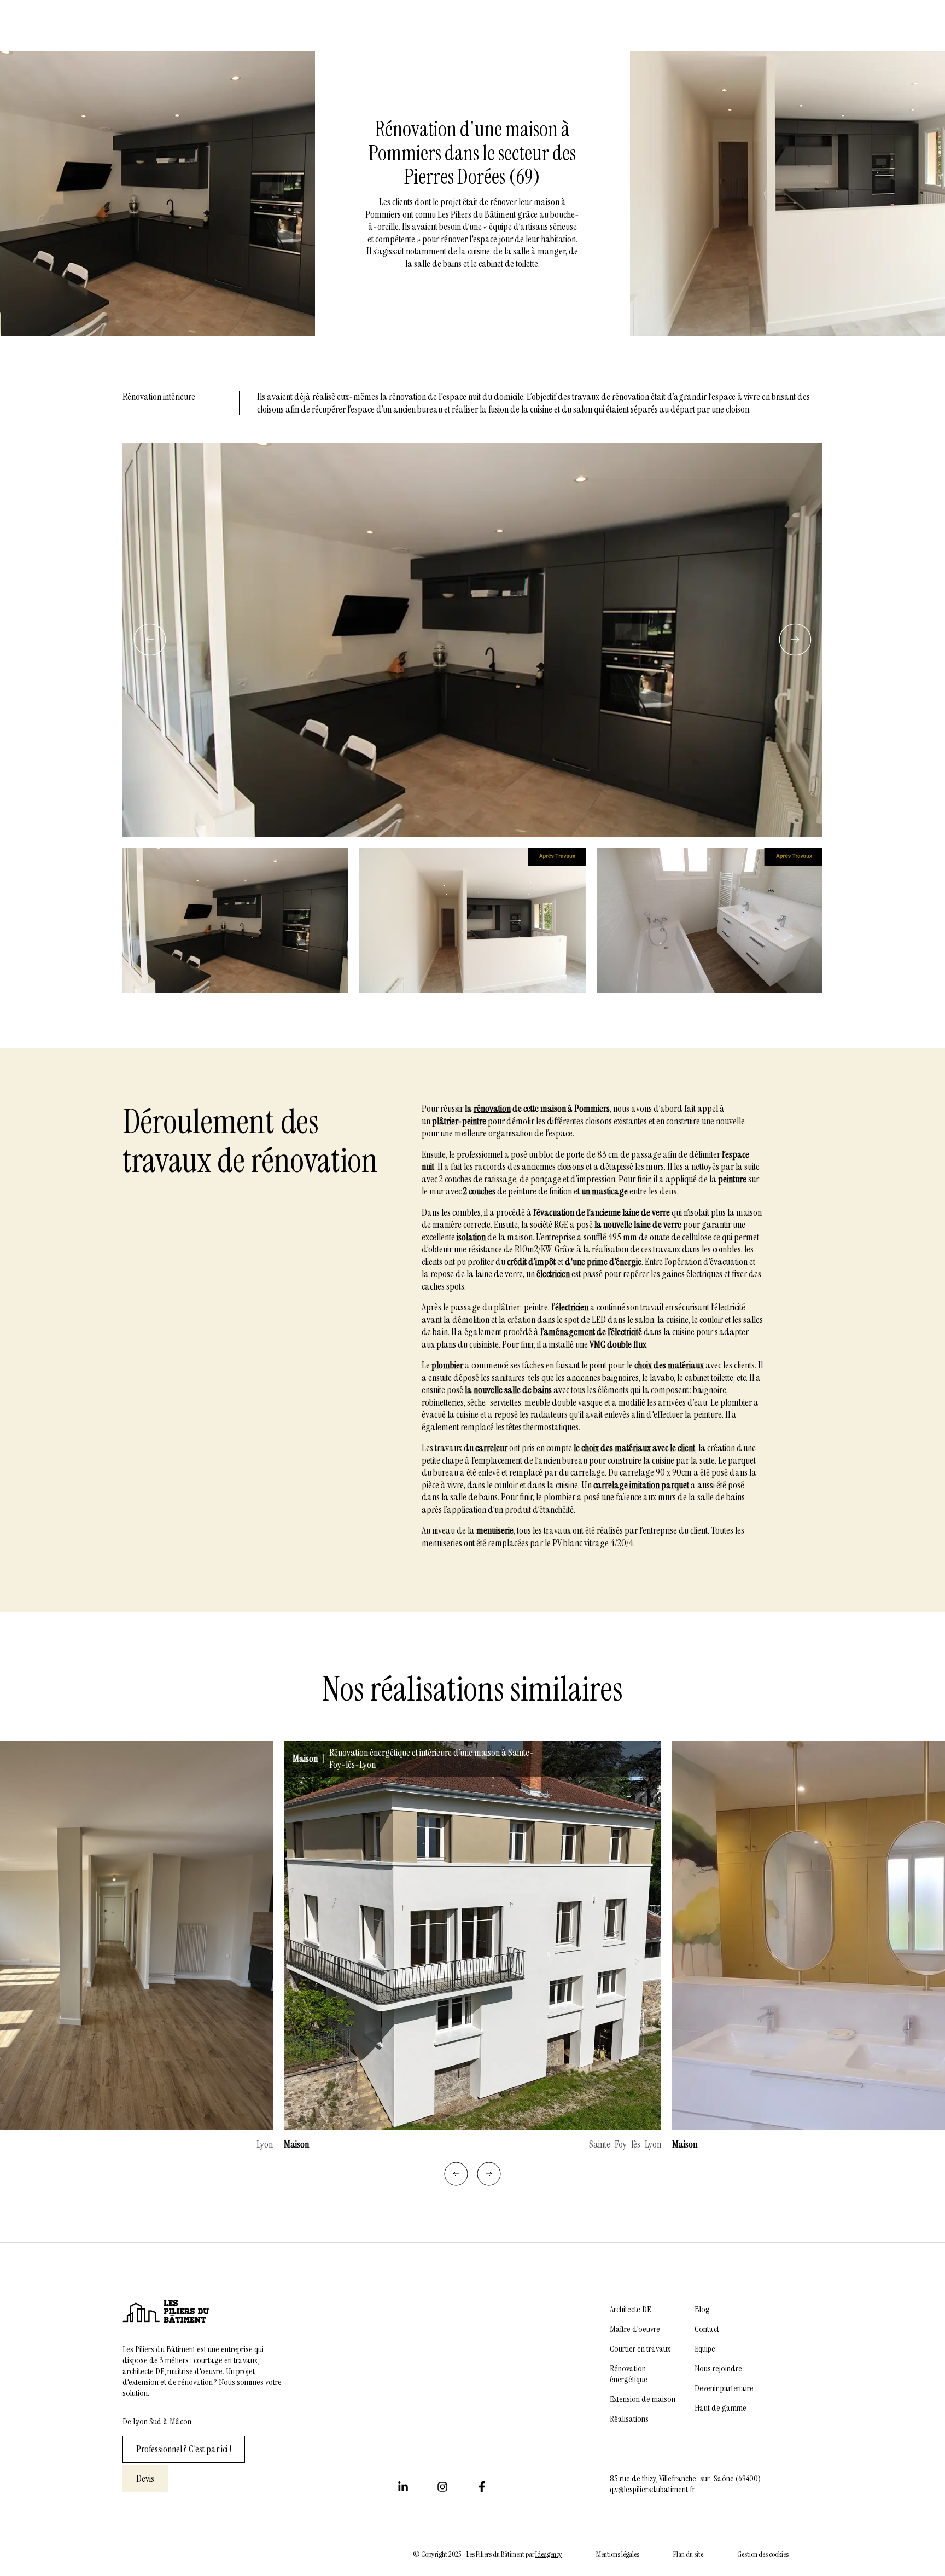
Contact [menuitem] (707, 2329)
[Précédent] (150, 640)
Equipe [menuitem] (705, 2349)
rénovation (492, 1109)
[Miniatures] (472, 920)
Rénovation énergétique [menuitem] (629, 2374)
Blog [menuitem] (702, 2310)
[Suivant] (795, 640)
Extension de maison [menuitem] (643, 2399)
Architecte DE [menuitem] (630, 2310)
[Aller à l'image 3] (710, 920)
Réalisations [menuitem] (629, 2419)
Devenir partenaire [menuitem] (724, 2388)
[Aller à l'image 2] (472, 920)
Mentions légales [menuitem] (618, 2554)
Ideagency (549, 2554)
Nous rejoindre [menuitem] (718, 2369)
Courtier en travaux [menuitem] (640, 2349)
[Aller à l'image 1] (235, 920)
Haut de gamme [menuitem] (721, 2408)
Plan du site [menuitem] (688, 2554)
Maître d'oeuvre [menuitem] (635, 2329)
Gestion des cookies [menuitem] (763, 2554)
